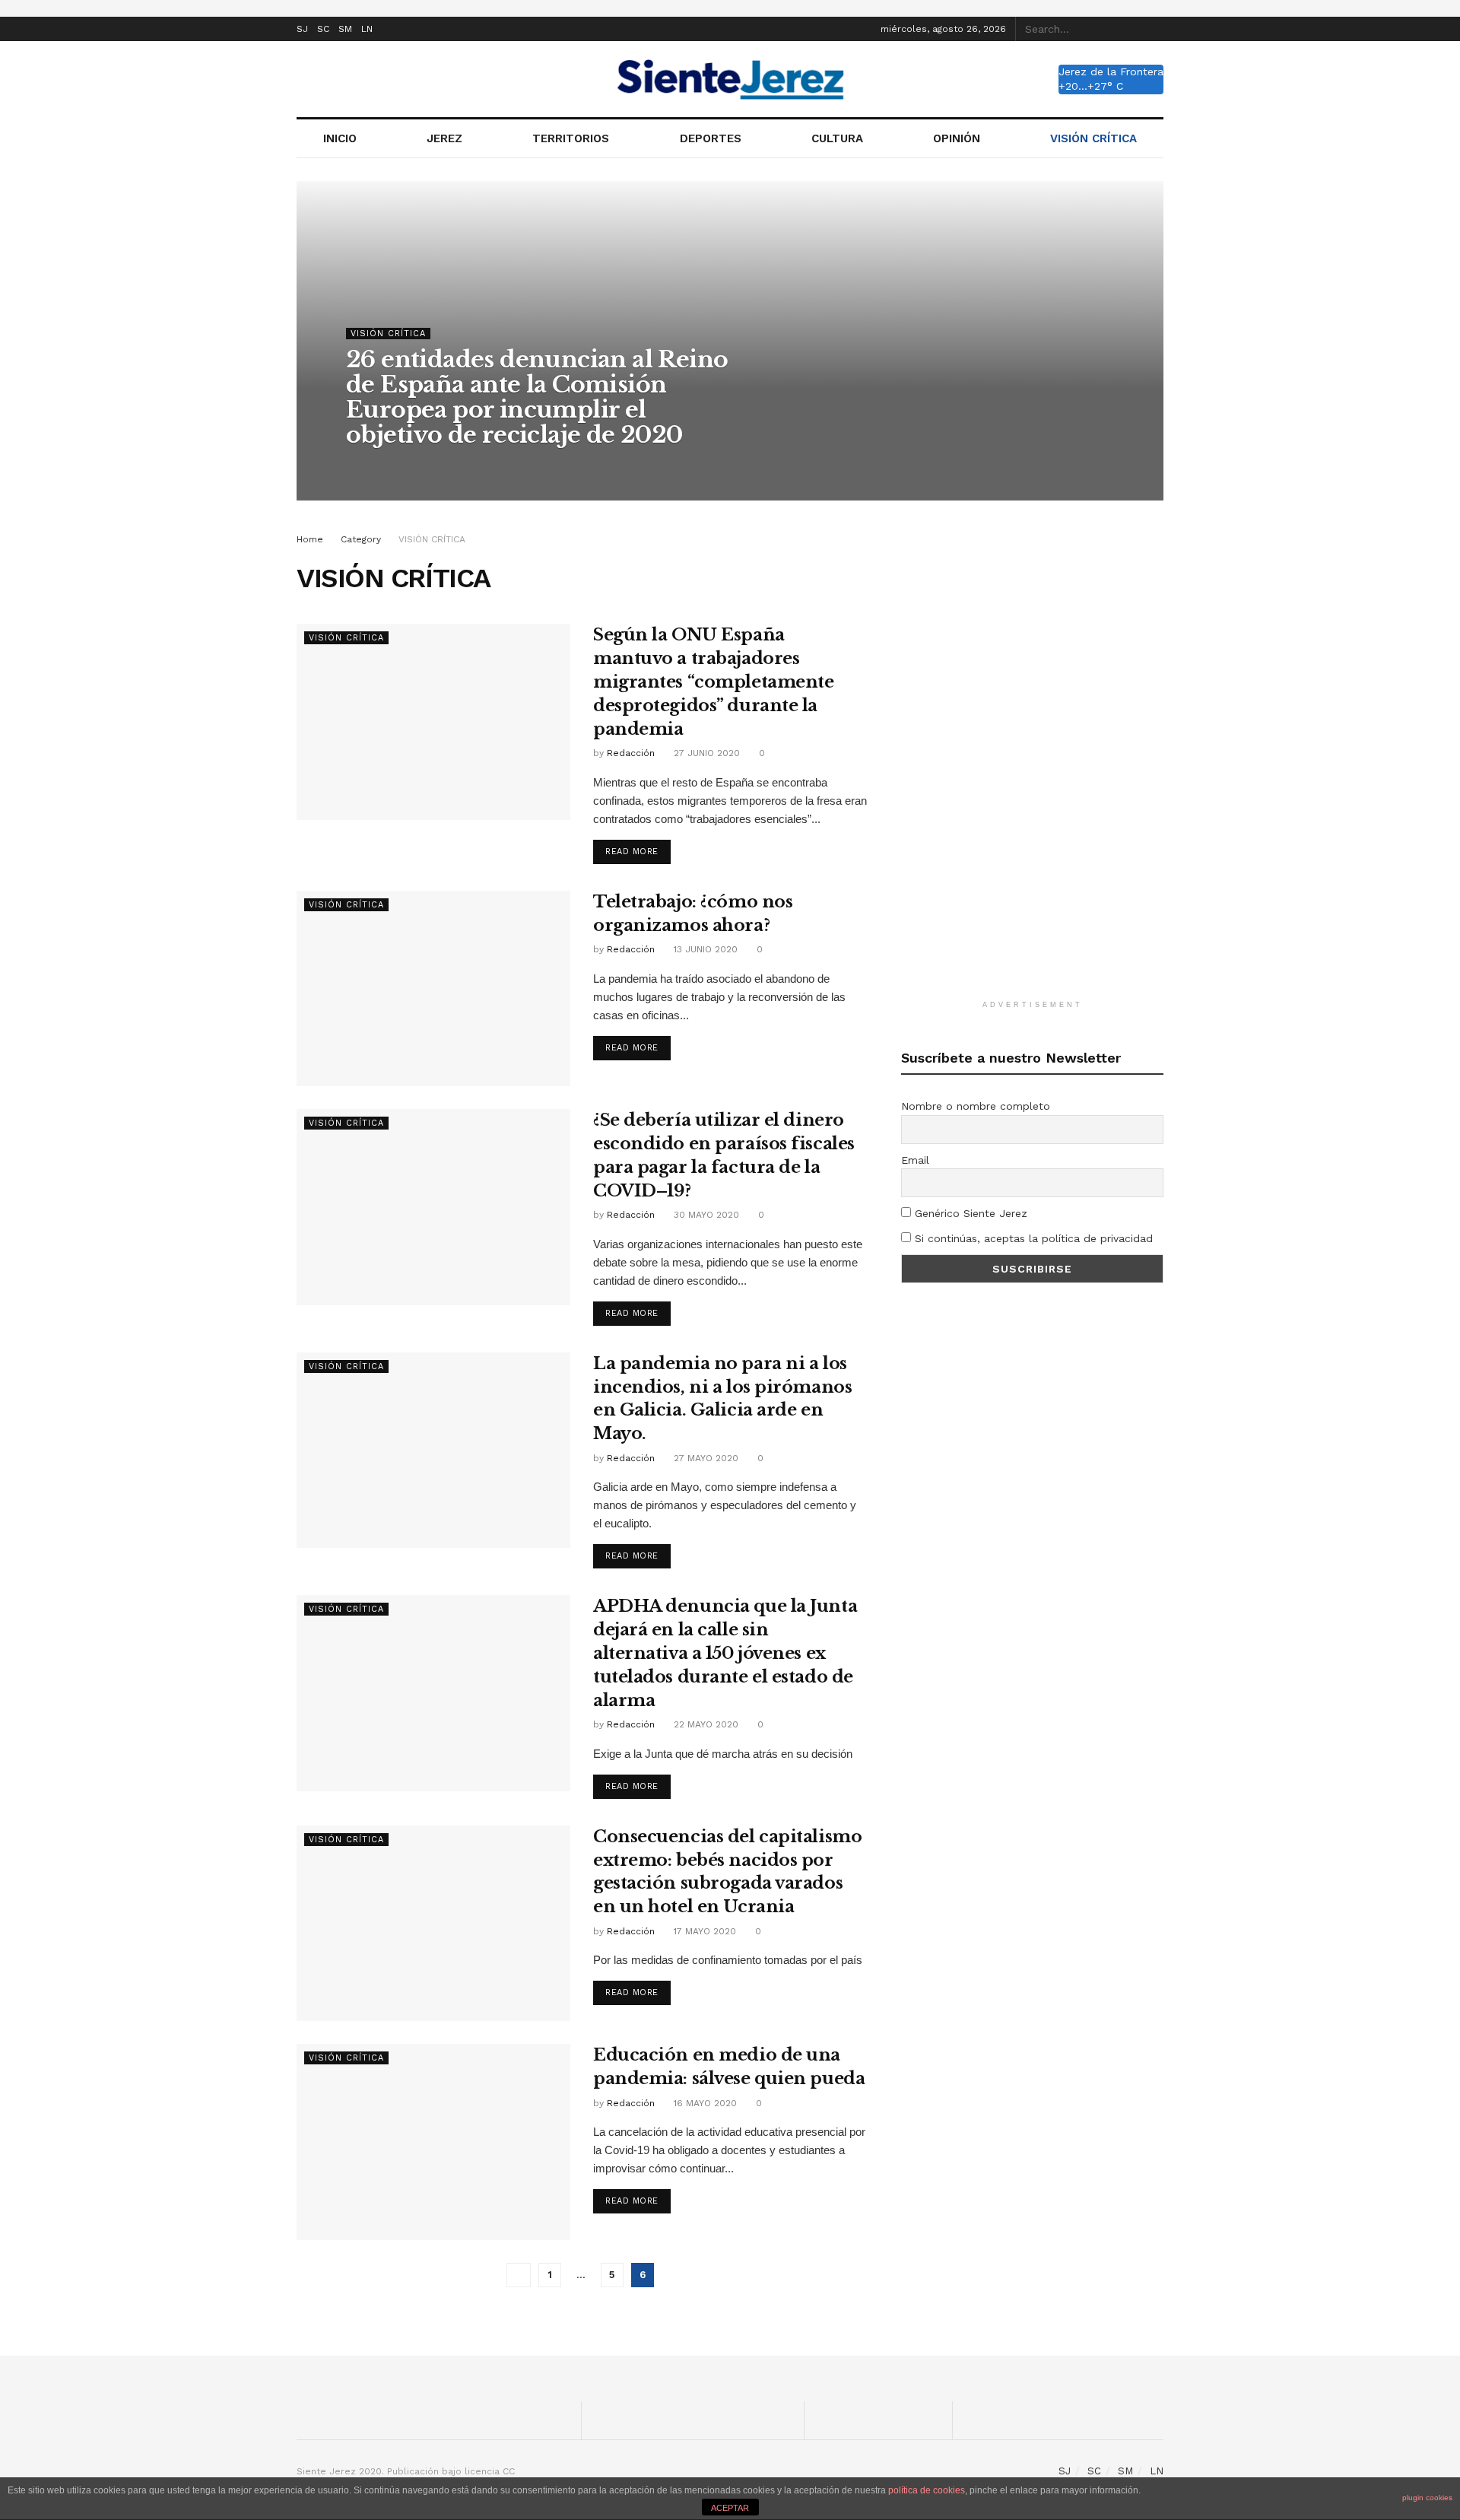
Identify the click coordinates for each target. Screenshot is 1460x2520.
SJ (302, 29)
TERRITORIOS (571, 138)
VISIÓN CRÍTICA (1093, 138)
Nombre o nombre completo (976, 1106)
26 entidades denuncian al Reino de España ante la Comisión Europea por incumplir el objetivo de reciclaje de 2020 (537, 397)
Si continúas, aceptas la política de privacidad (1032, 1238)
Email (915, 1160)
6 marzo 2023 (459, 466)
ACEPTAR (730, 2508)
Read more (632, 852)
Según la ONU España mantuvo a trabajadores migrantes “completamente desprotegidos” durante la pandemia (713, 682)
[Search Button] (1155, 29)
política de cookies (927, 2490)
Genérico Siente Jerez (969, 1213)
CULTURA (837, 138)
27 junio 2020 (705, 753)
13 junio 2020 (704, 949)
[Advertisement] (1033, 759)
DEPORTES (711, 138)
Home (310, 539)
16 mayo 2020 (704, 2103)
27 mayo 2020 (705, 1458)
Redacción (384, 466)
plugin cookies (1427, 2498)
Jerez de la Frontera (1111, 72)
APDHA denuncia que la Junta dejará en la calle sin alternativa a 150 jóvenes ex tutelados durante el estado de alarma (725, 1653)
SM (345, 29)
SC (323, 29)
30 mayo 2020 (705, 1215)
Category (361, 539)
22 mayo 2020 (705, 1724)
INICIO (340, 138)
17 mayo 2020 (703, 1931)
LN (367, 29)
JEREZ (444, 138)
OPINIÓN (957, 138)
